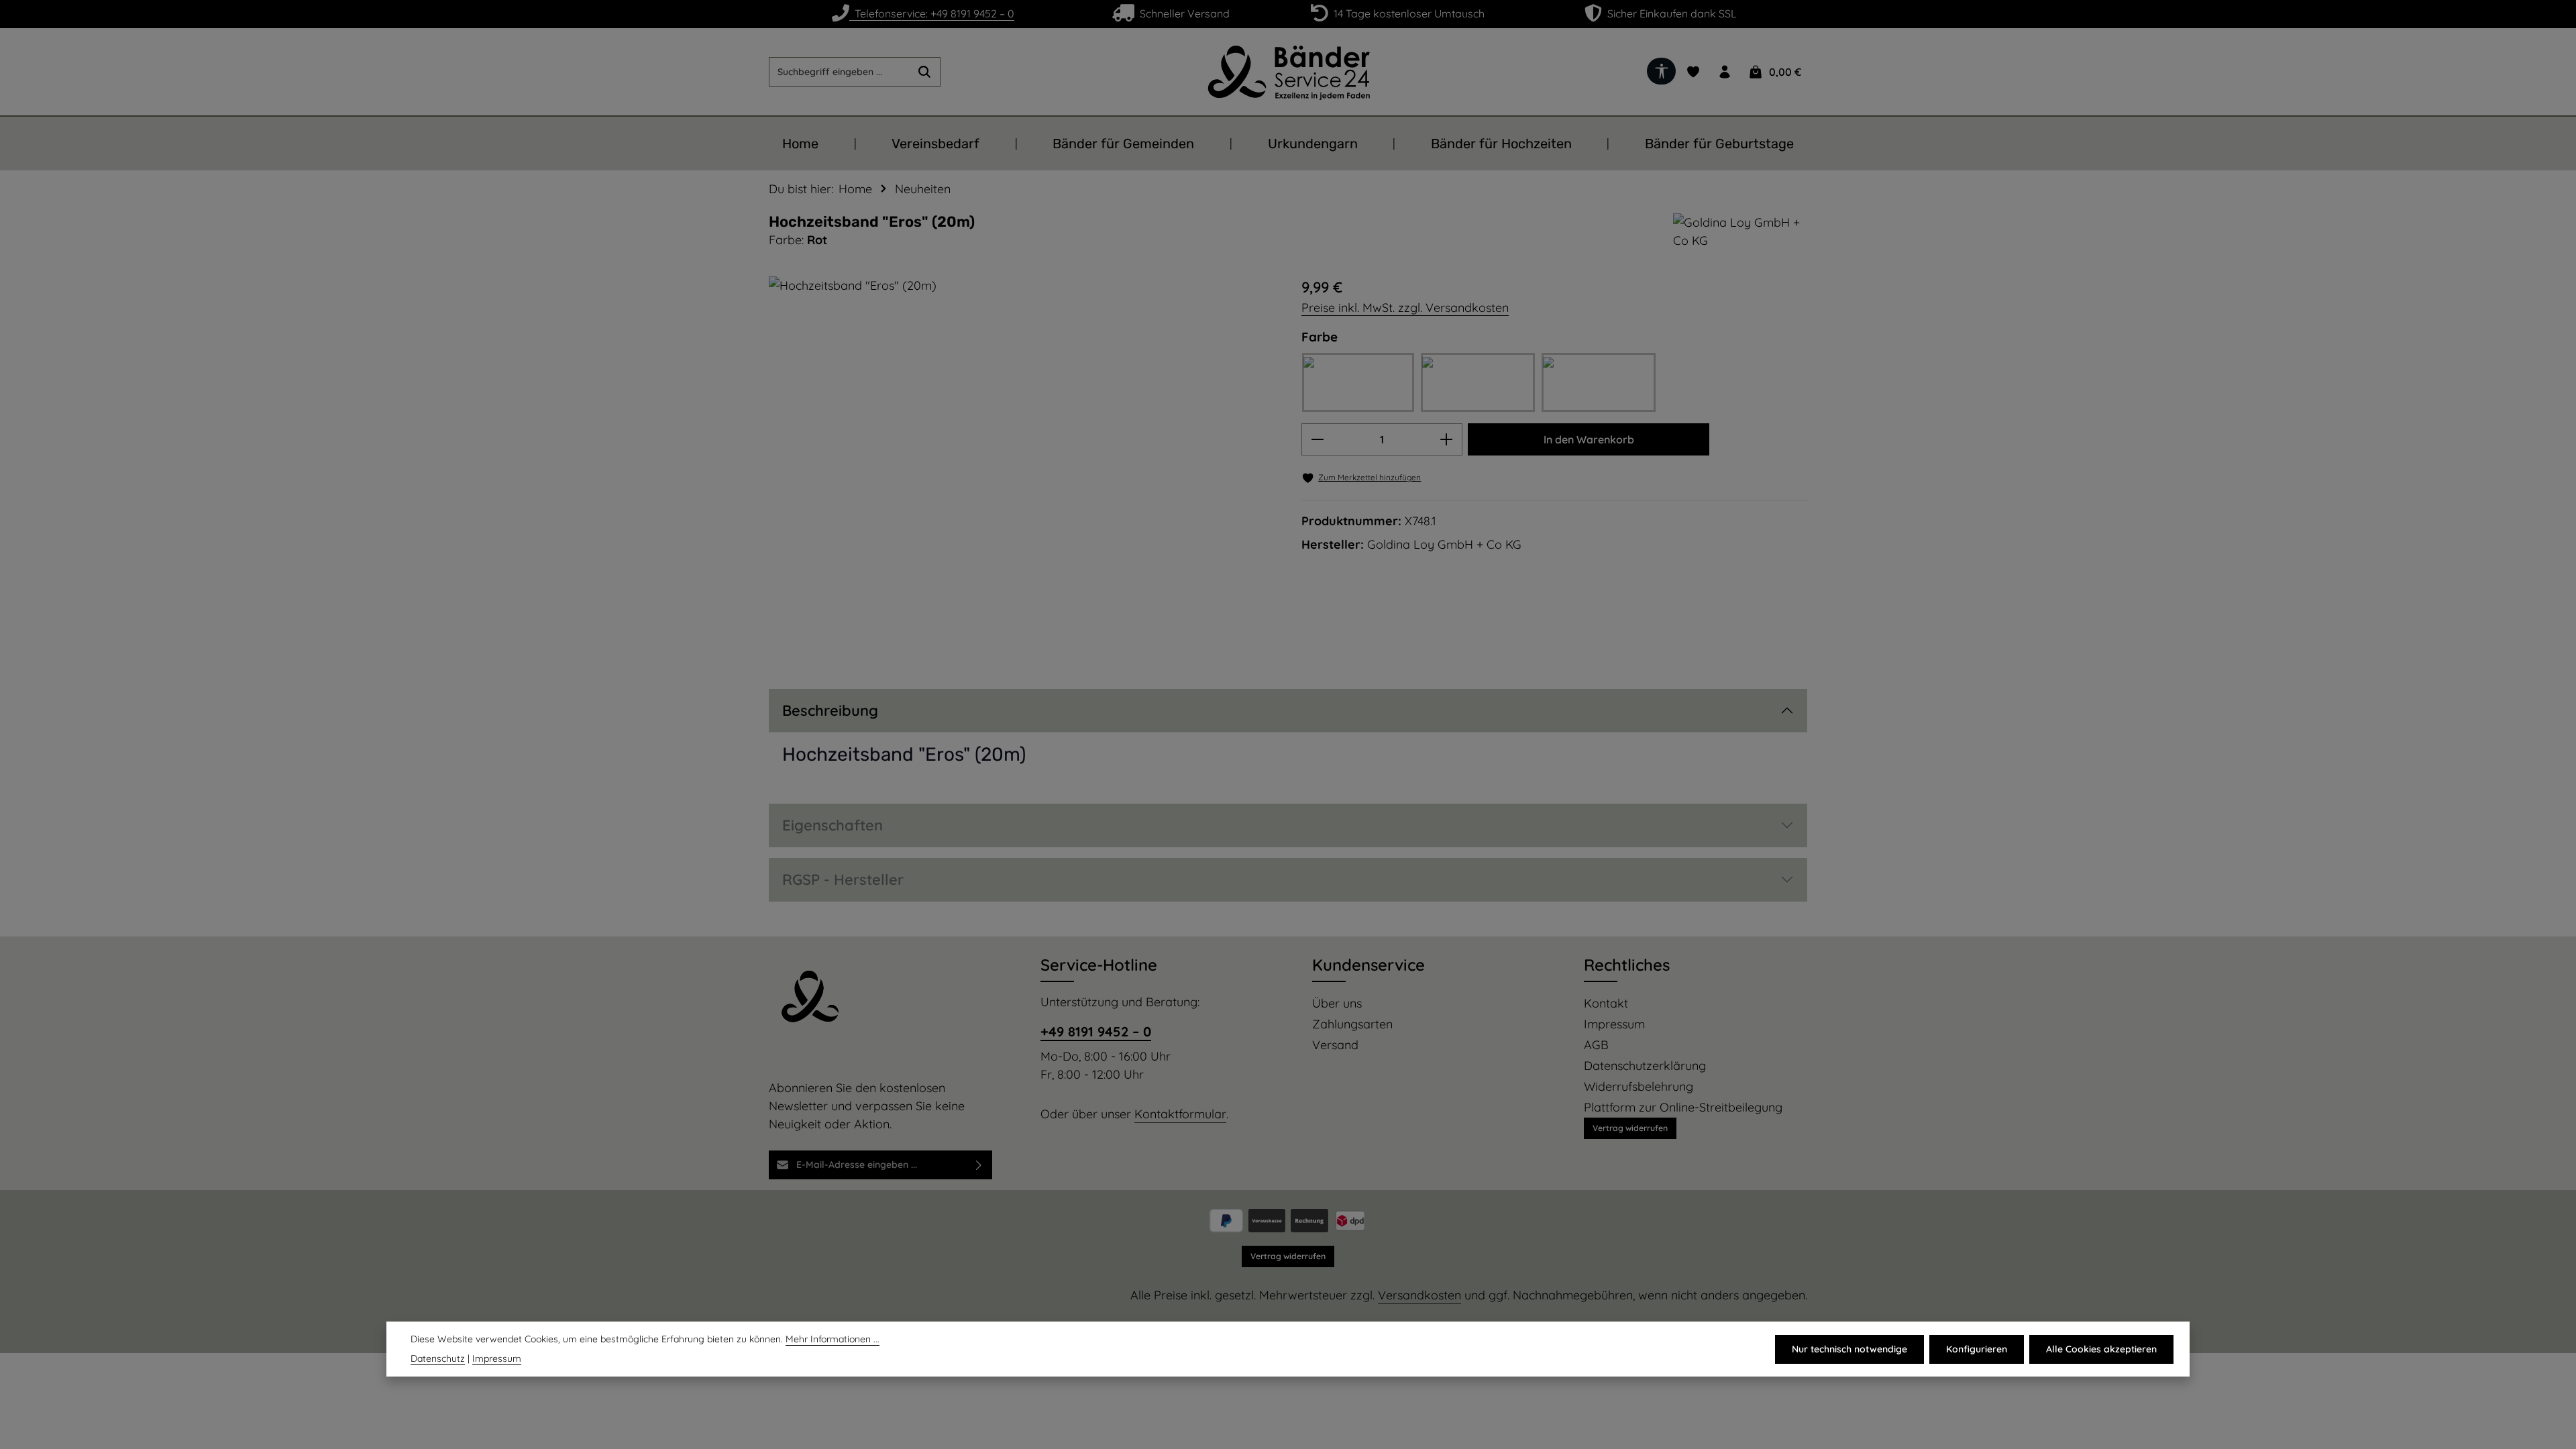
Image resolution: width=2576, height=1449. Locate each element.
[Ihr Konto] (1724, 72)
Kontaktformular (1180, 1114)
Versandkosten (1419, 1295)
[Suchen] (925, 72)
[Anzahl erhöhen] (1447, 439)
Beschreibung (830, 710)
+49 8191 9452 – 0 (1096, 1031)
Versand (1335, 1045)
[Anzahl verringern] (1317, 439)
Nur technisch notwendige (1849, 1349)
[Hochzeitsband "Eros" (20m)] (1021, 466)
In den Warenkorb (1589, 439)
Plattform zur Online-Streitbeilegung (1683, 1108)
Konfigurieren (1977, 1349)
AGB (1596, 1045)
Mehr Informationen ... (833, 1339)
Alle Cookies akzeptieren (2101, 1349)
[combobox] (839, 72)
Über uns (1337, 1004)
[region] (1022, 466)
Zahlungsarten (1352, 1024)
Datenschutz (438, 1358)
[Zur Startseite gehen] (1288, 72)
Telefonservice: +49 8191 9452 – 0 (932, 13)
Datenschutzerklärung (1645, 1066)
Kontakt (1606, 1004)
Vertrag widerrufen (1630, 1128)
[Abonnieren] (979, 1165)
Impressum (1614, 1024)
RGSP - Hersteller (843, 879)
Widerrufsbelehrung (1639, 1087)
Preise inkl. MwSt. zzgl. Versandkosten (1405, 308)
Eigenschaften (833, 825)
